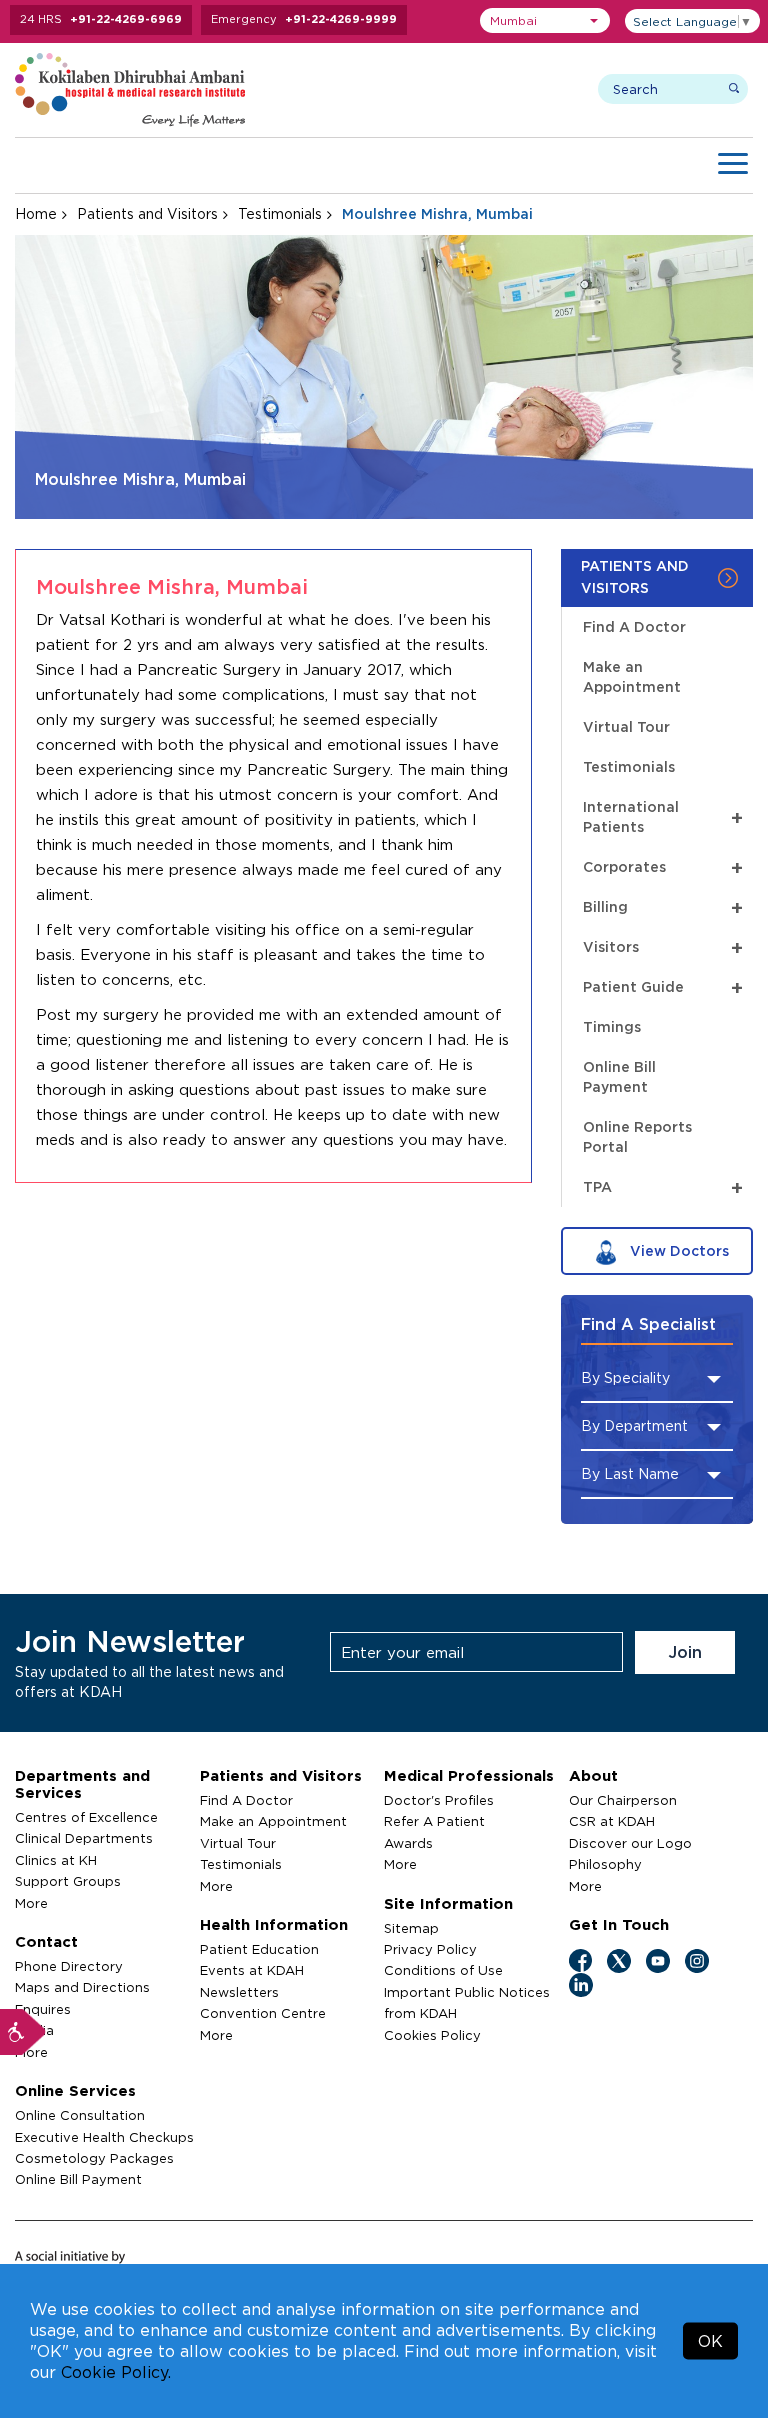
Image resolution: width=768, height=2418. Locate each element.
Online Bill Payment (619, 1076)
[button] (545, 20)
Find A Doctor (634, 626)
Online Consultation (80, 2115)
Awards (408, 1843)
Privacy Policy (430, 1949)
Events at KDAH (252, 1970)
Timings (612, 1026)
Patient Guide (663, 986)
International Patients (663, 816)
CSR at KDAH (612, 1821)
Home (36, 213)
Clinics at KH (56, 1860)
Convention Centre (263, 2013)
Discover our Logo (630, 1843)
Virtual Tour (626, 726)
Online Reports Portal (637, 1136)
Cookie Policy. (116, 2372)
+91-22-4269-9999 (341, 19)
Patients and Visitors (147, 213)
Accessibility (23, 2032)
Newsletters (239, 1992)
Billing (663, 906)
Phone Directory (69, 1966)
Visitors (663, 946)
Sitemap (411, 1928)
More (31, 1903)
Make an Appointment (632, 676)
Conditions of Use (443, 1970)
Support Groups (68, 1881)
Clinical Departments (84, 1838)
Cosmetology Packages (94, 2158)
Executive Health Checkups (104, 2137)
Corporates (663, 866)
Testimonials (280, 213)
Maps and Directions (82, 1987)
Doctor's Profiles (439, 1800)
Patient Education (259, 1949)
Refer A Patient (434, 1821)
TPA (663, 1186)
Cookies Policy (432, 2035)
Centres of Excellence (86, 1817)
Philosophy (605, 1864)
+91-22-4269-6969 (126, 19)
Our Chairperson (623, 1800)
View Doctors (677, 1250)
